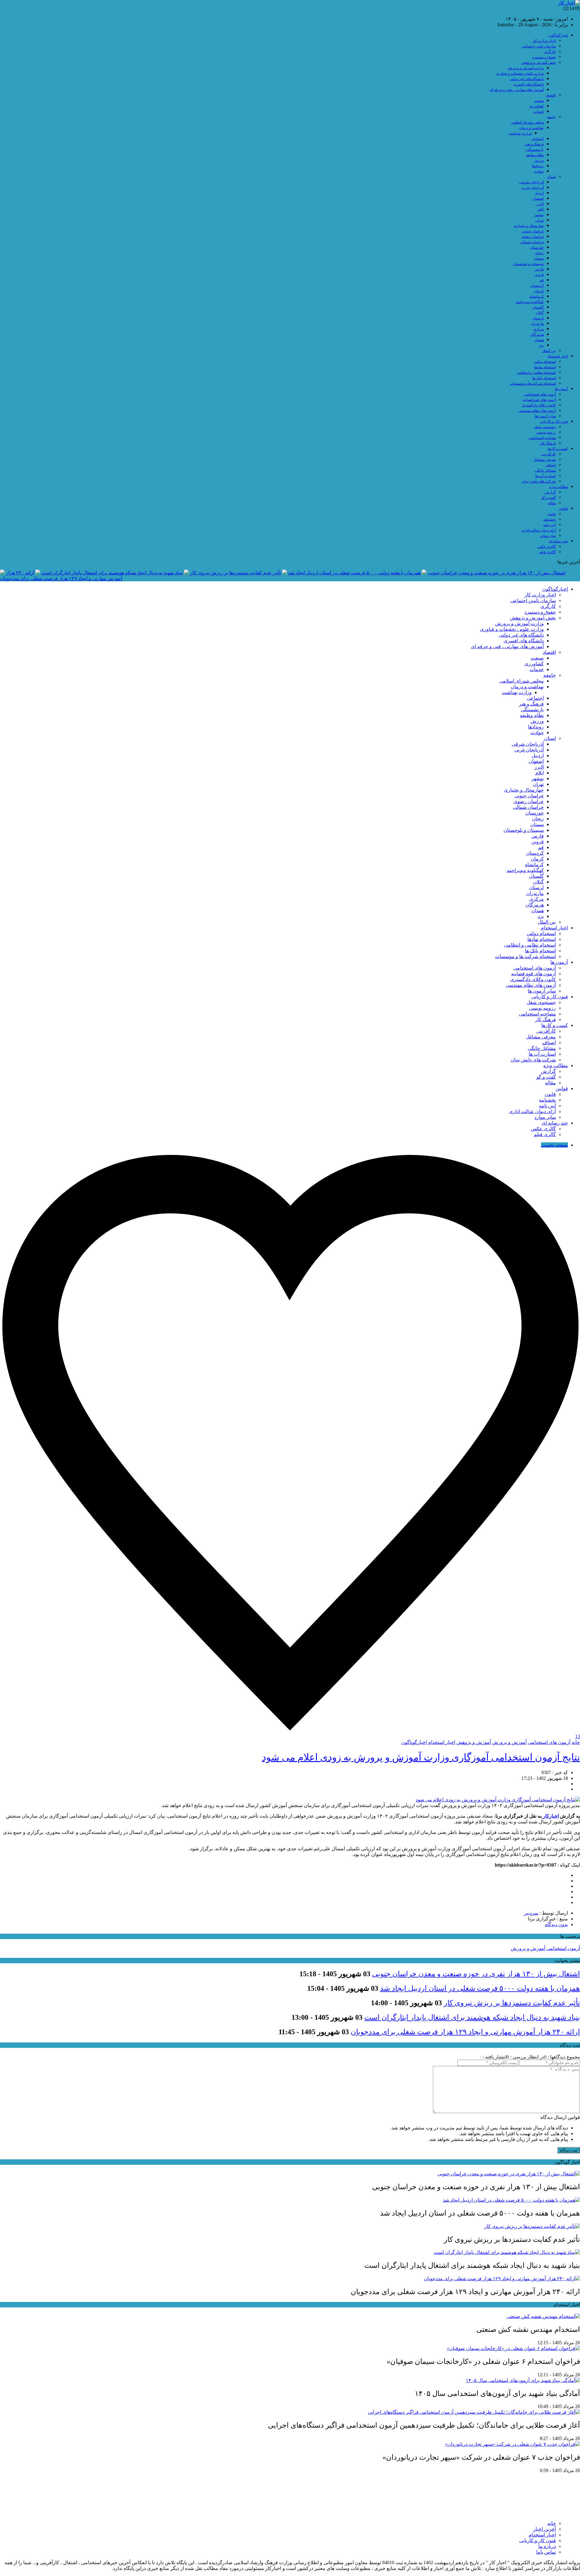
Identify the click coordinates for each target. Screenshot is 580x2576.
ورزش (539, 160)
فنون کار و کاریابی (554, 421)
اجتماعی (537, 139)
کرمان (539, 291)
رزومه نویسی (546, 432)
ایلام (541, 209)
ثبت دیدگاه (569, 2150)
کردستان (537, 286)
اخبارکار (550, 1816)
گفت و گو (549, 498)
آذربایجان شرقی (532, 182)
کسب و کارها (558, 449)
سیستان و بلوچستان (528, 264)
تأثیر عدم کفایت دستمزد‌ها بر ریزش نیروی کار (235, 573)
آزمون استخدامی (563, 1948)
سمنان (539, 258)
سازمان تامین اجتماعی (539, 46)
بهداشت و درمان (531, 128)
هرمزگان (537, 334)
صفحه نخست (554, 1145)
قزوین (539, 275)
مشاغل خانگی (545, 470)
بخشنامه (549, 519)
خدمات (539, 111)
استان (551, 177)
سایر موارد (548, 536)
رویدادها (538, 166)
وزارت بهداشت (520, 133)
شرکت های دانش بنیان (539, 481)
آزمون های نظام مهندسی (537, 411)
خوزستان (537, 247)
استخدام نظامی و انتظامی (536, 373)
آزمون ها (561, 389)
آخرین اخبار (545, 2529)
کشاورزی (536, 106)
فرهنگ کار (548, 443)
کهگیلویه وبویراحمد (530, 302)
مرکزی (538, 329)
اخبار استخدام (558, 356)
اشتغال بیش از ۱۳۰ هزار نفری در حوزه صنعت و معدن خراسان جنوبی (497, 573)
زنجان (539, 253)
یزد (541, 345)
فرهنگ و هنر (534, 144)
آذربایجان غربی (533, 188)
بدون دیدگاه (556, 1924)
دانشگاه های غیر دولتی (527, 79)
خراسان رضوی (533, 237)
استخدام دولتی (545, 362)
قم (542, 280)
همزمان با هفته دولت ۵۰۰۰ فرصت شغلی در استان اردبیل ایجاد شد (354, 573)
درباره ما (547, 2546)
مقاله (552, 503)
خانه (576, 1742)
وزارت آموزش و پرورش (526, 68)
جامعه (551, 117)
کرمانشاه (537, 296)
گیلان (540, 313)
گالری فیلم (548, 552)
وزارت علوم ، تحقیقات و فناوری (520, 73)
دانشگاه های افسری (529, 84)
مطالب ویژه (559, 487)
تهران (540, 220)
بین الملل (549, 351)
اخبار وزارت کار (544, 41)
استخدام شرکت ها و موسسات (533, 383)
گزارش (550, 492)
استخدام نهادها (545, 367)
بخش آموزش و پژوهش (539, 63)
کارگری (550, 52)
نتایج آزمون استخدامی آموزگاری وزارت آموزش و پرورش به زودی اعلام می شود (421, 1757)
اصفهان (538, 199)
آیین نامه (550, 525)
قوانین (563, 508)
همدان (539, 340)
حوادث (539, 171)
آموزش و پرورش (509, 1742)
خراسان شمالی (532, 242)
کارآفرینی (548, 454)
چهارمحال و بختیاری (529, 226)
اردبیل (539, 193)
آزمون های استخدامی (540, 394)
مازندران (537, 324)
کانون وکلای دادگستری (539, 405)
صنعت (539, 101)
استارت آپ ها (546, 476)
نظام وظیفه (535, 155)
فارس (539, 269)
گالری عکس (546, 547)
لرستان (538, 318)
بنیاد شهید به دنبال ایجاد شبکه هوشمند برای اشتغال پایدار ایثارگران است (112, 573)
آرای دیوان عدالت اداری (539, 530)
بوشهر (539, 215)
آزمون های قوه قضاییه (539, 400)
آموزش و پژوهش (474, 1742)
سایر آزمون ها (545, 416)
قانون (552, 514)
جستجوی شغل (545, 427)
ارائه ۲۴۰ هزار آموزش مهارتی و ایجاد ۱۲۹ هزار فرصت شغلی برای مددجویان (465, 2032)
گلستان (538, 307)
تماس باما (546, 2552)
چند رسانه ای (558, 541)
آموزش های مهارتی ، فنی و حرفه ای (517, 90)
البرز (540, 204)
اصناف (551, 465)
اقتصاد (551, 95)
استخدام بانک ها (544, 378)
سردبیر (531, 1913)
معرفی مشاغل (545, 460)
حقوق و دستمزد (544, 57)
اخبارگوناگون (558, 35)
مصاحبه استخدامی (542, 438)
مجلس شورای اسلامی (527, 122)
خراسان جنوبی (533, 231)
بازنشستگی (535, 150)
